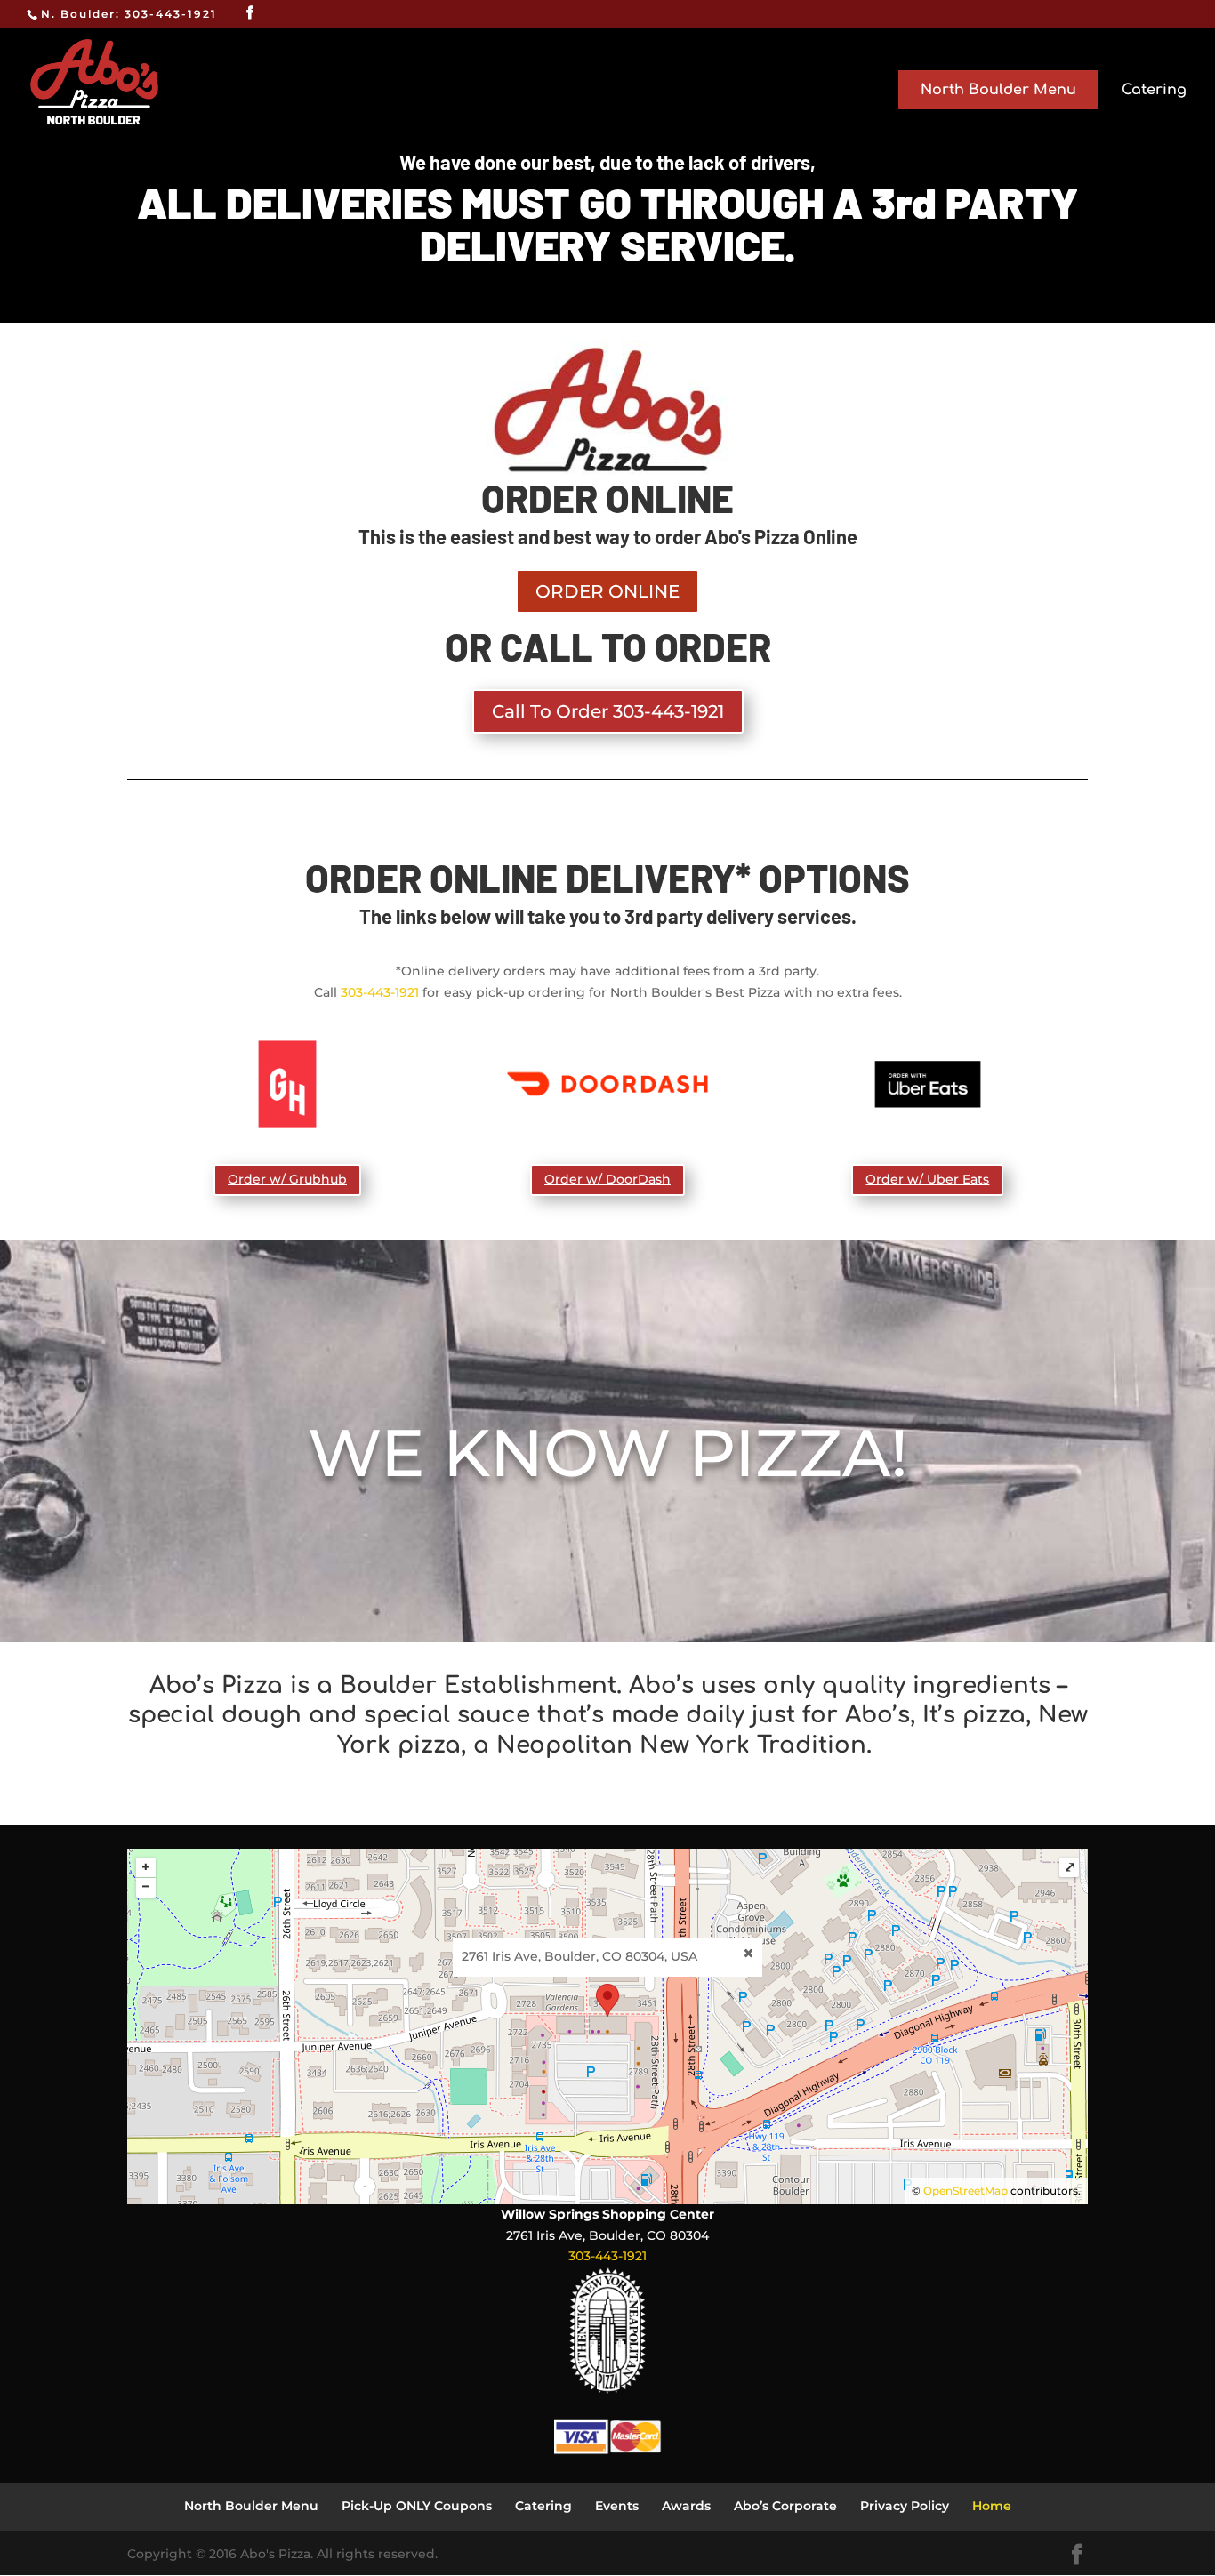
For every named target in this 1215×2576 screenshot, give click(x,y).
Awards (686, 2506)
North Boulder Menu (998, 90)
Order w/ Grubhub (287, 1179)
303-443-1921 (380, 992)
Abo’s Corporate (785, 2506)
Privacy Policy (905, 2506)
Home (992, 2506)
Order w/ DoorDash (607, 1179)
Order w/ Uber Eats (927, 1179)
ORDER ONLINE (607, 591)
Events (617, 2506)
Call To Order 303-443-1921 (608, 711)
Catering (1154, 91)
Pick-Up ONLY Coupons (417, 2506)
